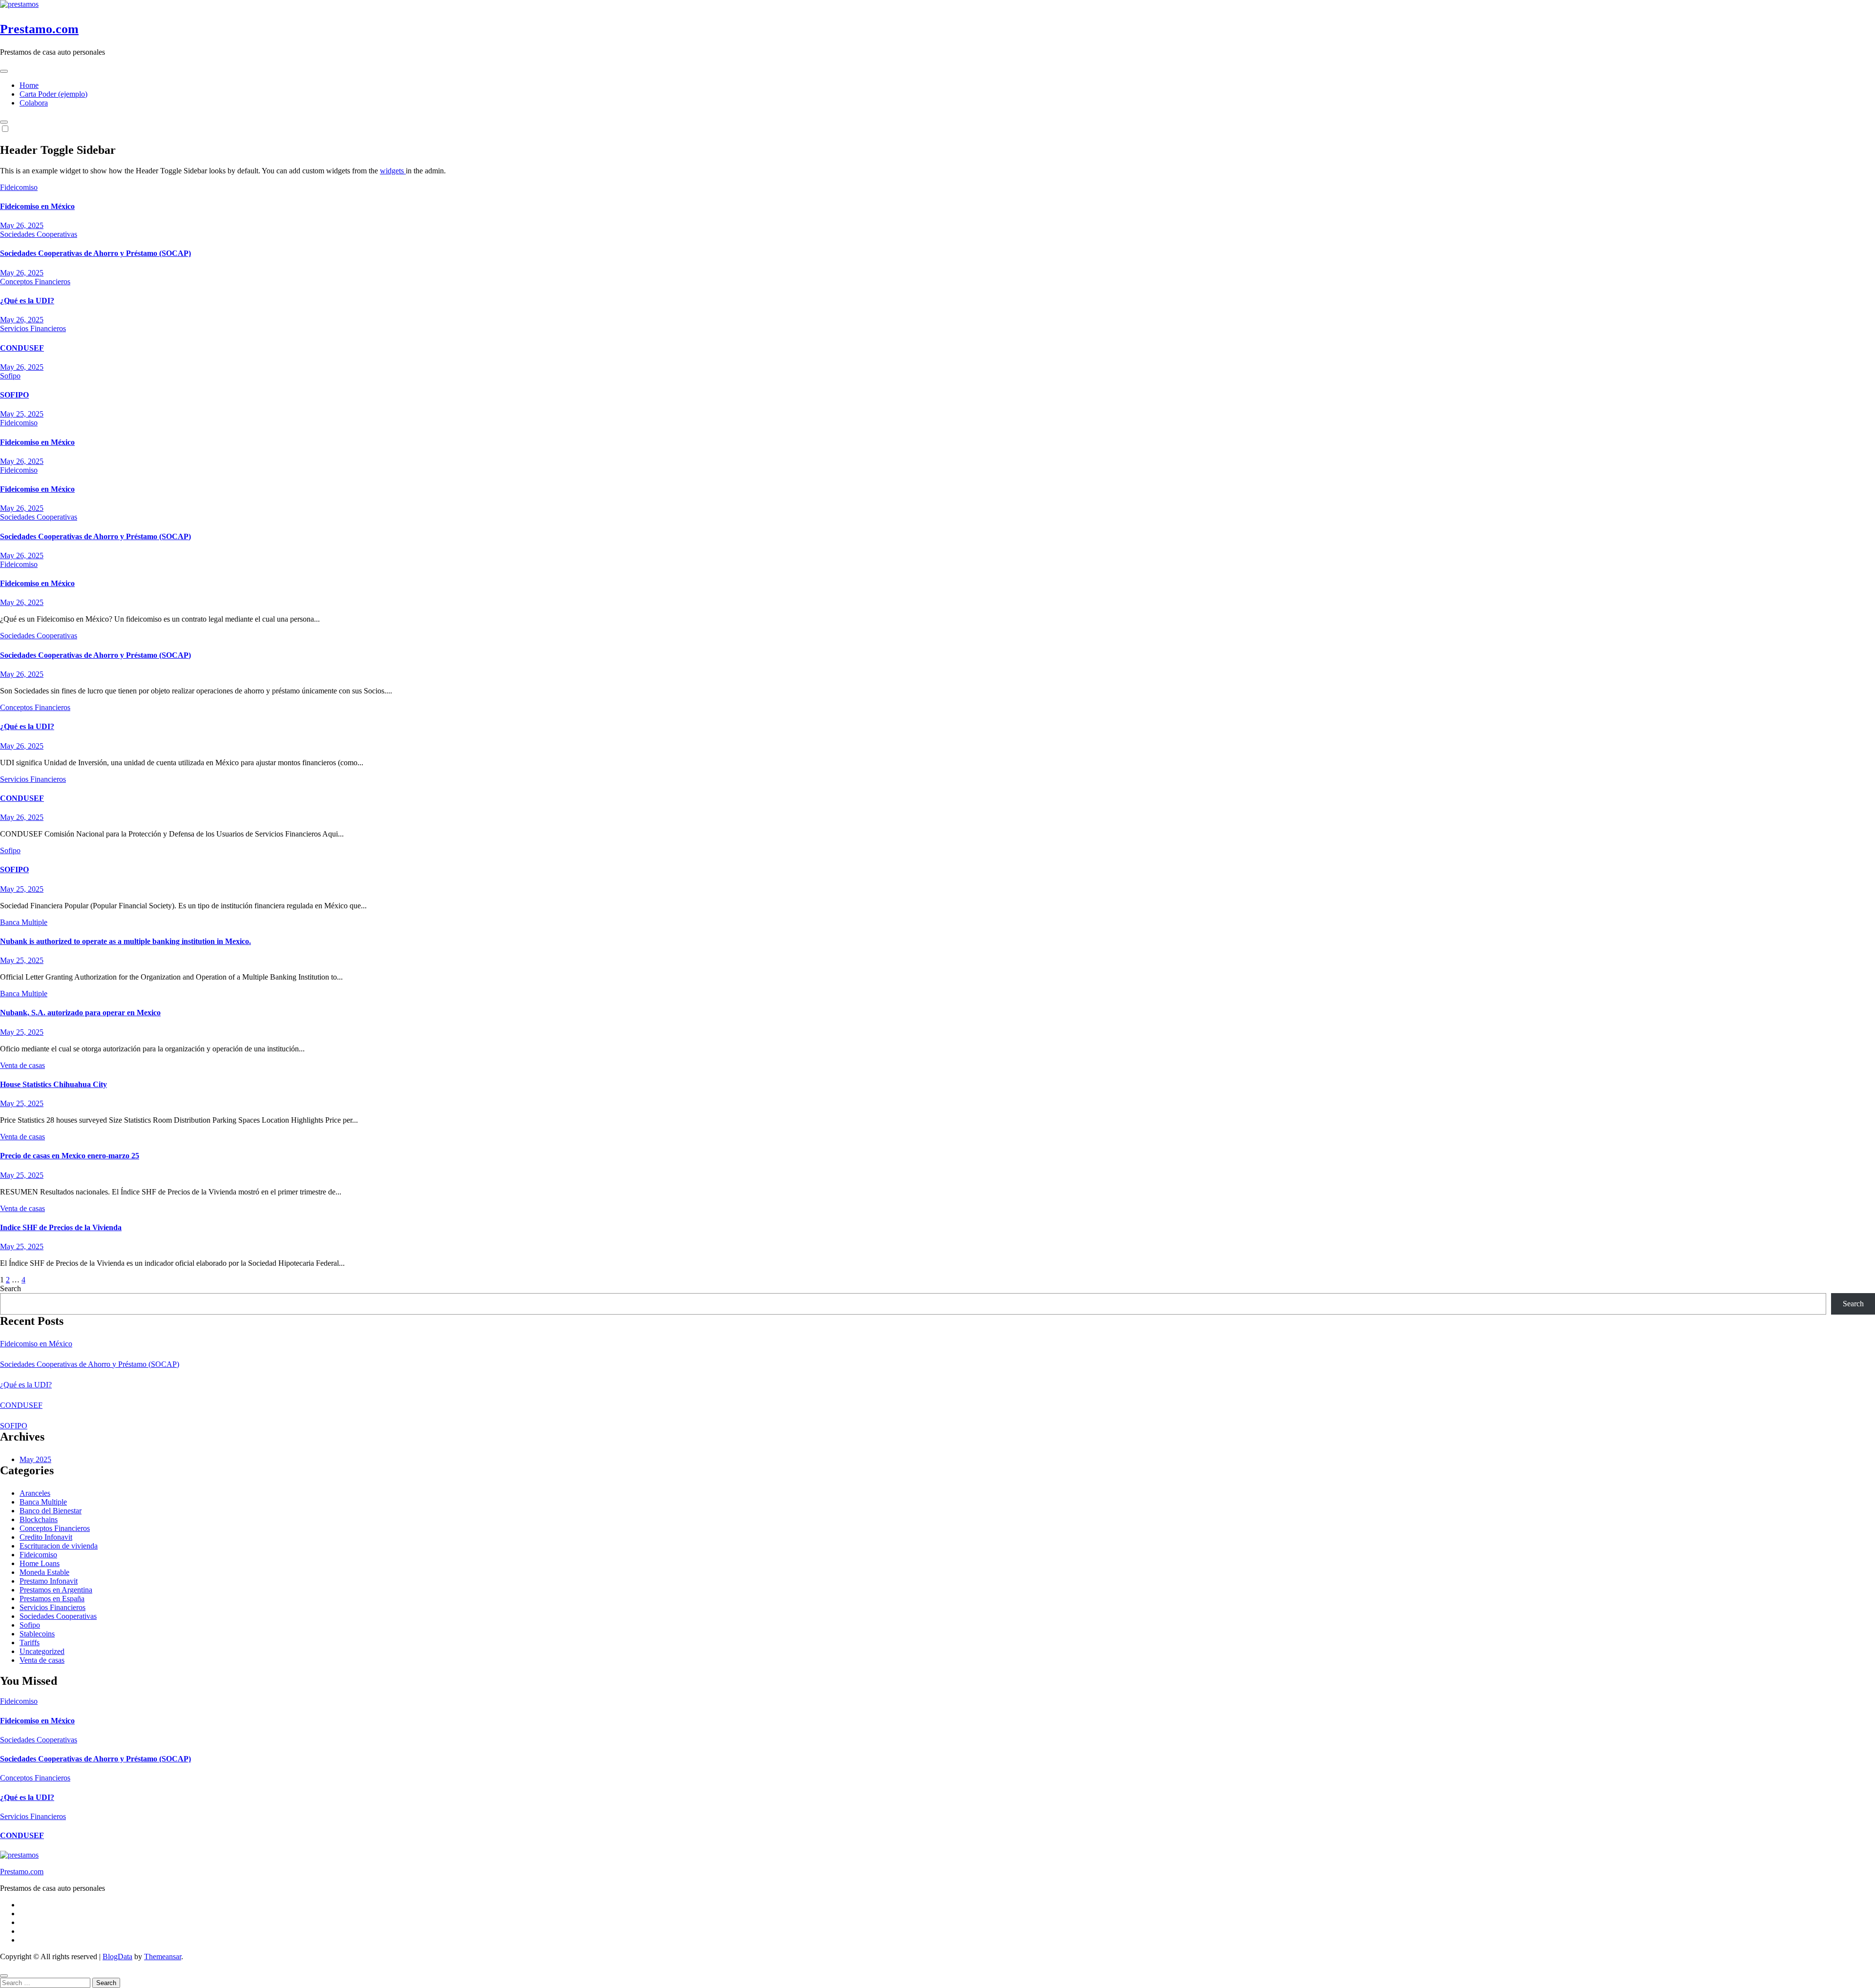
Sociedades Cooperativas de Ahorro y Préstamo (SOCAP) (95, 253)
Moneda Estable (44, 1572)
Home (29, 85)
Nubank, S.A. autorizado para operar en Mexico (80, 1013)
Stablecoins (37, 1634)
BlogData (117, 1957)
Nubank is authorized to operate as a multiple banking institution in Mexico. (125, 941)
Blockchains (39, 1519)
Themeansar (163, 1957)
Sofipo (10, 376)
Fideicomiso (19, 187)
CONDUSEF (22, 348)
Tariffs (30, 1643)
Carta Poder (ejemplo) (53, 94)
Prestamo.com (39, 29)
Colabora (34, 103)
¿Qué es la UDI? (27, 301)
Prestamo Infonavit (49, 1581)
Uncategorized (42, 1651)
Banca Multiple (24, 922)
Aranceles (35, 1493)
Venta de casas (22, 1065)
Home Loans (40, 1563)
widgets (393, 171)
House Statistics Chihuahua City (53, 1084)
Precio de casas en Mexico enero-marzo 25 (70, 1156)
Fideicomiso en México (37, 206)
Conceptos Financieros (35, 282)
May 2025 (35, 1459)
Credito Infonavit (46, 1537)
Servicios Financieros (33, 328)
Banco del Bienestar (51, 1511)
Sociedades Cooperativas (39, 234)
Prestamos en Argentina (56, 1590)
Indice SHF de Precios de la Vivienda (61, 1227)
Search (10, 1288)
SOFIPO (14, 395)
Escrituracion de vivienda (59, 1546)
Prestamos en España (52, 1599)
